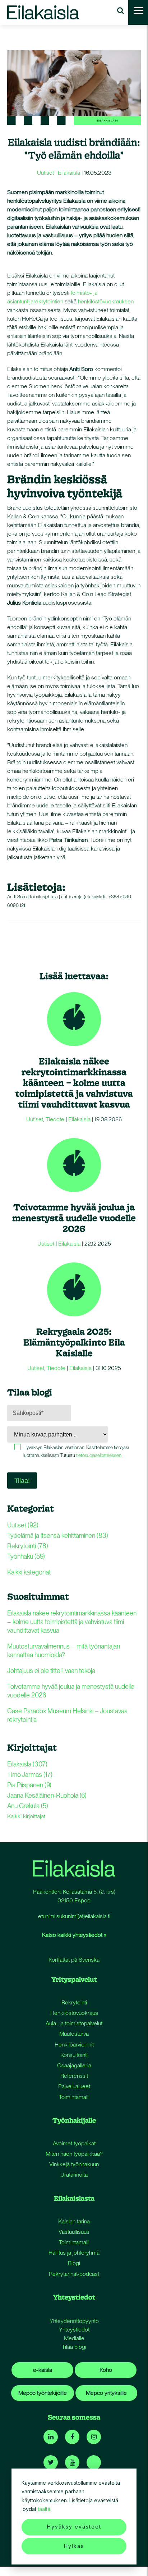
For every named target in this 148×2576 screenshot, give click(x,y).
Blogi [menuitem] (74, 2263)
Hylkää (74, 2546)
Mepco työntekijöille (43, 2393)
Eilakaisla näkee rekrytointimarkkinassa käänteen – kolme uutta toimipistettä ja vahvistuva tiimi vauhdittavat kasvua (74, 1083)
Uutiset (45, 173)
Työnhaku (26, 1556)
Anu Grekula (28, 1806)
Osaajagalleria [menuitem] (74, 2065)
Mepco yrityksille (106, 2393)
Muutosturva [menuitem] (74, 2034)
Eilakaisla (69, 173)
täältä (44, 2509)
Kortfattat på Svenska (74, 1960)
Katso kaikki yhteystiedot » (74, 1935)
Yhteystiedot (74, 2330)
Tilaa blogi (74, 2347)
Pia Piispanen (29, 1785)
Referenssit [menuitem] (74, 2076)
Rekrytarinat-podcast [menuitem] (74, 2274)
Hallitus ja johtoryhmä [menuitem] (74, 2253)
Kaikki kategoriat (29, 1572)
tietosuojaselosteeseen (99, 1455)
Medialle (74, 2338)
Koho (106, 2370)
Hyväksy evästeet (74, 2527)
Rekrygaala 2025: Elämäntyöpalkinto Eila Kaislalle (74, 1342)
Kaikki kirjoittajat (26, 1816)
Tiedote (55, 1119)
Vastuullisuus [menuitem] (74, 2232)
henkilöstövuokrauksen (106, 301)
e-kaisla (43, 2370)
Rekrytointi (28, 1546)
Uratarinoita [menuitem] (74, 2175)
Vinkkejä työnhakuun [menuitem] (74, 2164)
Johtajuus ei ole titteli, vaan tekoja (51, 1671)
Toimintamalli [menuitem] (74, 2097)
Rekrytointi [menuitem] (74, 2002)
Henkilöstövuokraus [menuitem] (74, 2013)
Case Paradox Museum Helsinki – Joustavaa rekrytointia (67, 1715)
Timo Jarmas (30, 1775)
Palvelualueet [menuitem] (74, 2086)
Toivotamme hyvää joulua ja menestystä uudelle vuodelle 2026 (74, 1218)
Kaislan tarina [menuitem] (74, 2221)
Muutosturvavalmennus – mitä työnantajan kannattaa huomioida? (64, 1651)
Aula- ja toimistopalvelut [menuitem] (74, 2023)
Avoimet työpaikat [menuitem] (74, 2143)
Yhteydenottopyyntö (74, 2321)
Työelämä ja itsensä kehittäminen (58, 1535)
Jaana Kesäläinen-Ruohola (47, 1795)
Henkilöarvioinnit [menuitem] (74, 2045)
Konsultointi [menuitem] (74, 2055)
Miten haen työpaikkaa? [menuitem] (74, 2154)
